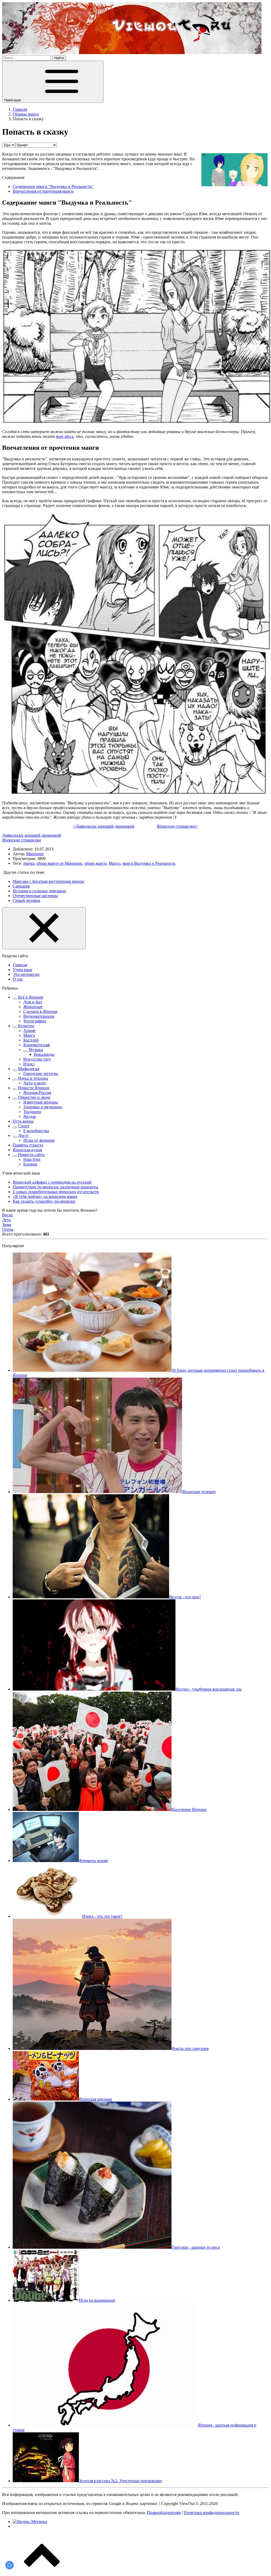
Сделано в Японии (40, 1011)
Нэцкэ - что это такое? (102, 1916)
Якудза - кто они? (185, 1597)
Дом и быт (33, 1002)
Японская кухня (27, 1150)
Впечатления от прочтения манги (43, 191)
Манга (115, 863)
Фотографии (35, 1021)
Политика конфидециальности (211, 2513)
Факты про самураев (190, 2048)
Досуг (23, 1135)
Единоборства (36, 1131)
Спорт (24, 1126)
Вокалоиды (44, 1054)
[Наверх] (42, 2571)
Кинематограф (37, 1045)
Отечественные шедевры (35, 896)
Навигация (13, 100)
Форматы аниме (93, 1861)
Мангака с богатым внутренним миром (48, 881)
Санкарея (21, 886)
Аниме (30, 1031)
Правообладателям (164, 2513)
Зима (7, 1225)
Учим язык (22, 970)
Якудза (30, 1116)
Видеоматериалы (39, 1016)
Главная (20, 965)
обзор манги (96, 863)
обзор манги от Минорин (59, 863)
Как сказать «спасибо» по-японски (44, 1201)
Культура (26, 1026)
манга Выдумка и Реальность (149, 863)
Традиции (32, 1112)
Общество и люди (34, 1097)
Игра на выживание (97, 2300)
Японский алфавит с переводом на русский (52, 1182)
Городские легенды (41, 1073)
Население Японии (189, 1809)
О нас (18, 979)
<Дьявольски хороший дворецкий (104, 826)
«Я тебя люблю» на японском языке (45, 1196)
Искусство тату (37, 1059)
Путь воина (23, 1121)
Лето (6, 1220)
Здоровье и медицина (43, 1107)
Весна (8, 1215)
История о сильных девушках (39, 891)
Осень (8, 1229)
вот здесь (65, 436)
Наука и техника (33, 1078)
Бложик (30, 1164)
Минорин (35, 854)
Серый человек (26, 900)
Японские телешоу (199, 1492)
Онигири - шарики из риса (196, 2247)
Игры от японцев (39, 1140)
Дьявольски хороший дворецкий (32, 835)
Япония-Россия (37, 1093)
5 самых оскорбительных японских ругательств (56, 1192)
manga (29, 863)
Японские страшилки (22, 840)
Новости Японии (34, 1088)
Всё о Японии (31, 997)
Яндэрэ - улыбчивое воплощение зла (209, 1689)
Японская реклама (95, 2099)
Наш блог (32, 1159)
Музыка (36, 1050)
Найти (59, 58)
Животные (33, 1007)
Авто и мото (35, 1083)
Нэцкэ (29, 1064)
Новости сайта (31, 1155)
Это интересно (26, 974)
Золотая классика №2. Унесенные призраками (120, 2481)
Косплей (31, 1040)
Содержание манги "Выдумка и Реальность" (53, 186)
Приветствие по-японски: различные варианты (55, 1187)
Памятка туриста (28, 1145)
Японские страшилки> (177, 826)
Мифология (29, 1069)
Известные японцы (41, 1102)
